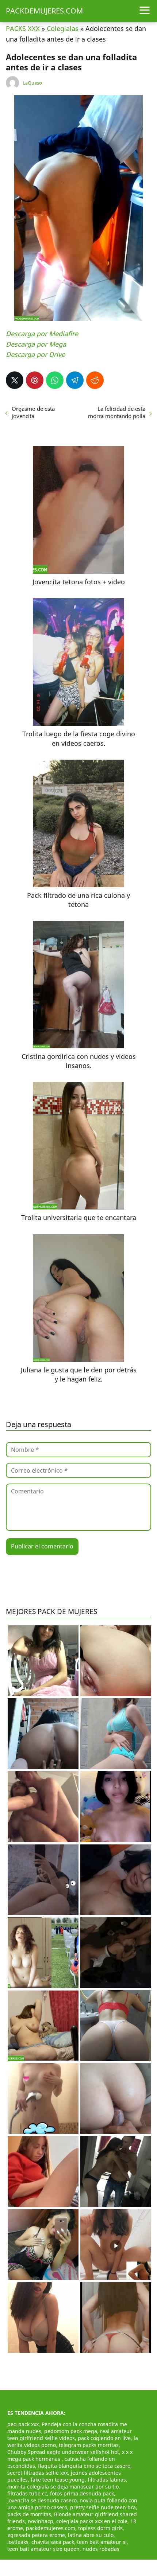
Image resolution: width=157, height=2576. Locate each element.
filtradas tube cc (27, 2493)
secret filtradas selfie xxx (38, 2473)
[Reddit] (95, 380)
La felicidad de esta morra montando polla (117, 412)
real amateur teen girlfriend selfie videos (70, 2435)
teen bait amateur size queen (43, 2549)
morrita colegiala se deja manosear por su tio (63, 2487)
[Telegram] (75, 380)
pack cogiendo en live (104, 2438)
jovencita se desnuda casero (42, 2500)
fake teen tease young (58, 2480)
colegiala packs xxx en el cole (92, 2521)
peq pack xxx (23, 2424)
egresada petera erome (36, 2535)
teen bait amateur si (102, 2542)
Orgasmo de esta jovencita (33, 412)
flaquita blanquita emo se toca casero (84, 2466)
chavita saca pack (53, 2542)
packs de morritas (29, 2514)
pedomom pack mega (71, 2431)
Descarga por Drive (35, 354)
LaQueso (32, 83)
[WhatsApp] (55, 380)
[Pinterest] (35, 380)
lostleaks (18, 2542)
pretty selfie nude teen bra (103, 2507)
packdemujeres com (51, 2528)
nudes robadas (101, 2549)
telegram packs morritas (89, 2445)
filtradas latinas (107, 2480)
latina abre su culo (91, 2535)
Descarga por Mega (36, 344)
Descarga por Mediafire (42, 334)
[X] (15, 380)
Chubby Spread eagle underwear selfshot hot (63, 2452)
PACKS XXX (23, 28)
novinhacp (41, 2521)
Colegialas (63, 28)
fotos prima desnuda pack (82, 2493)
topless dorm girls (100, 2528)
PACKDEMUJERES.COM (44, 11)
